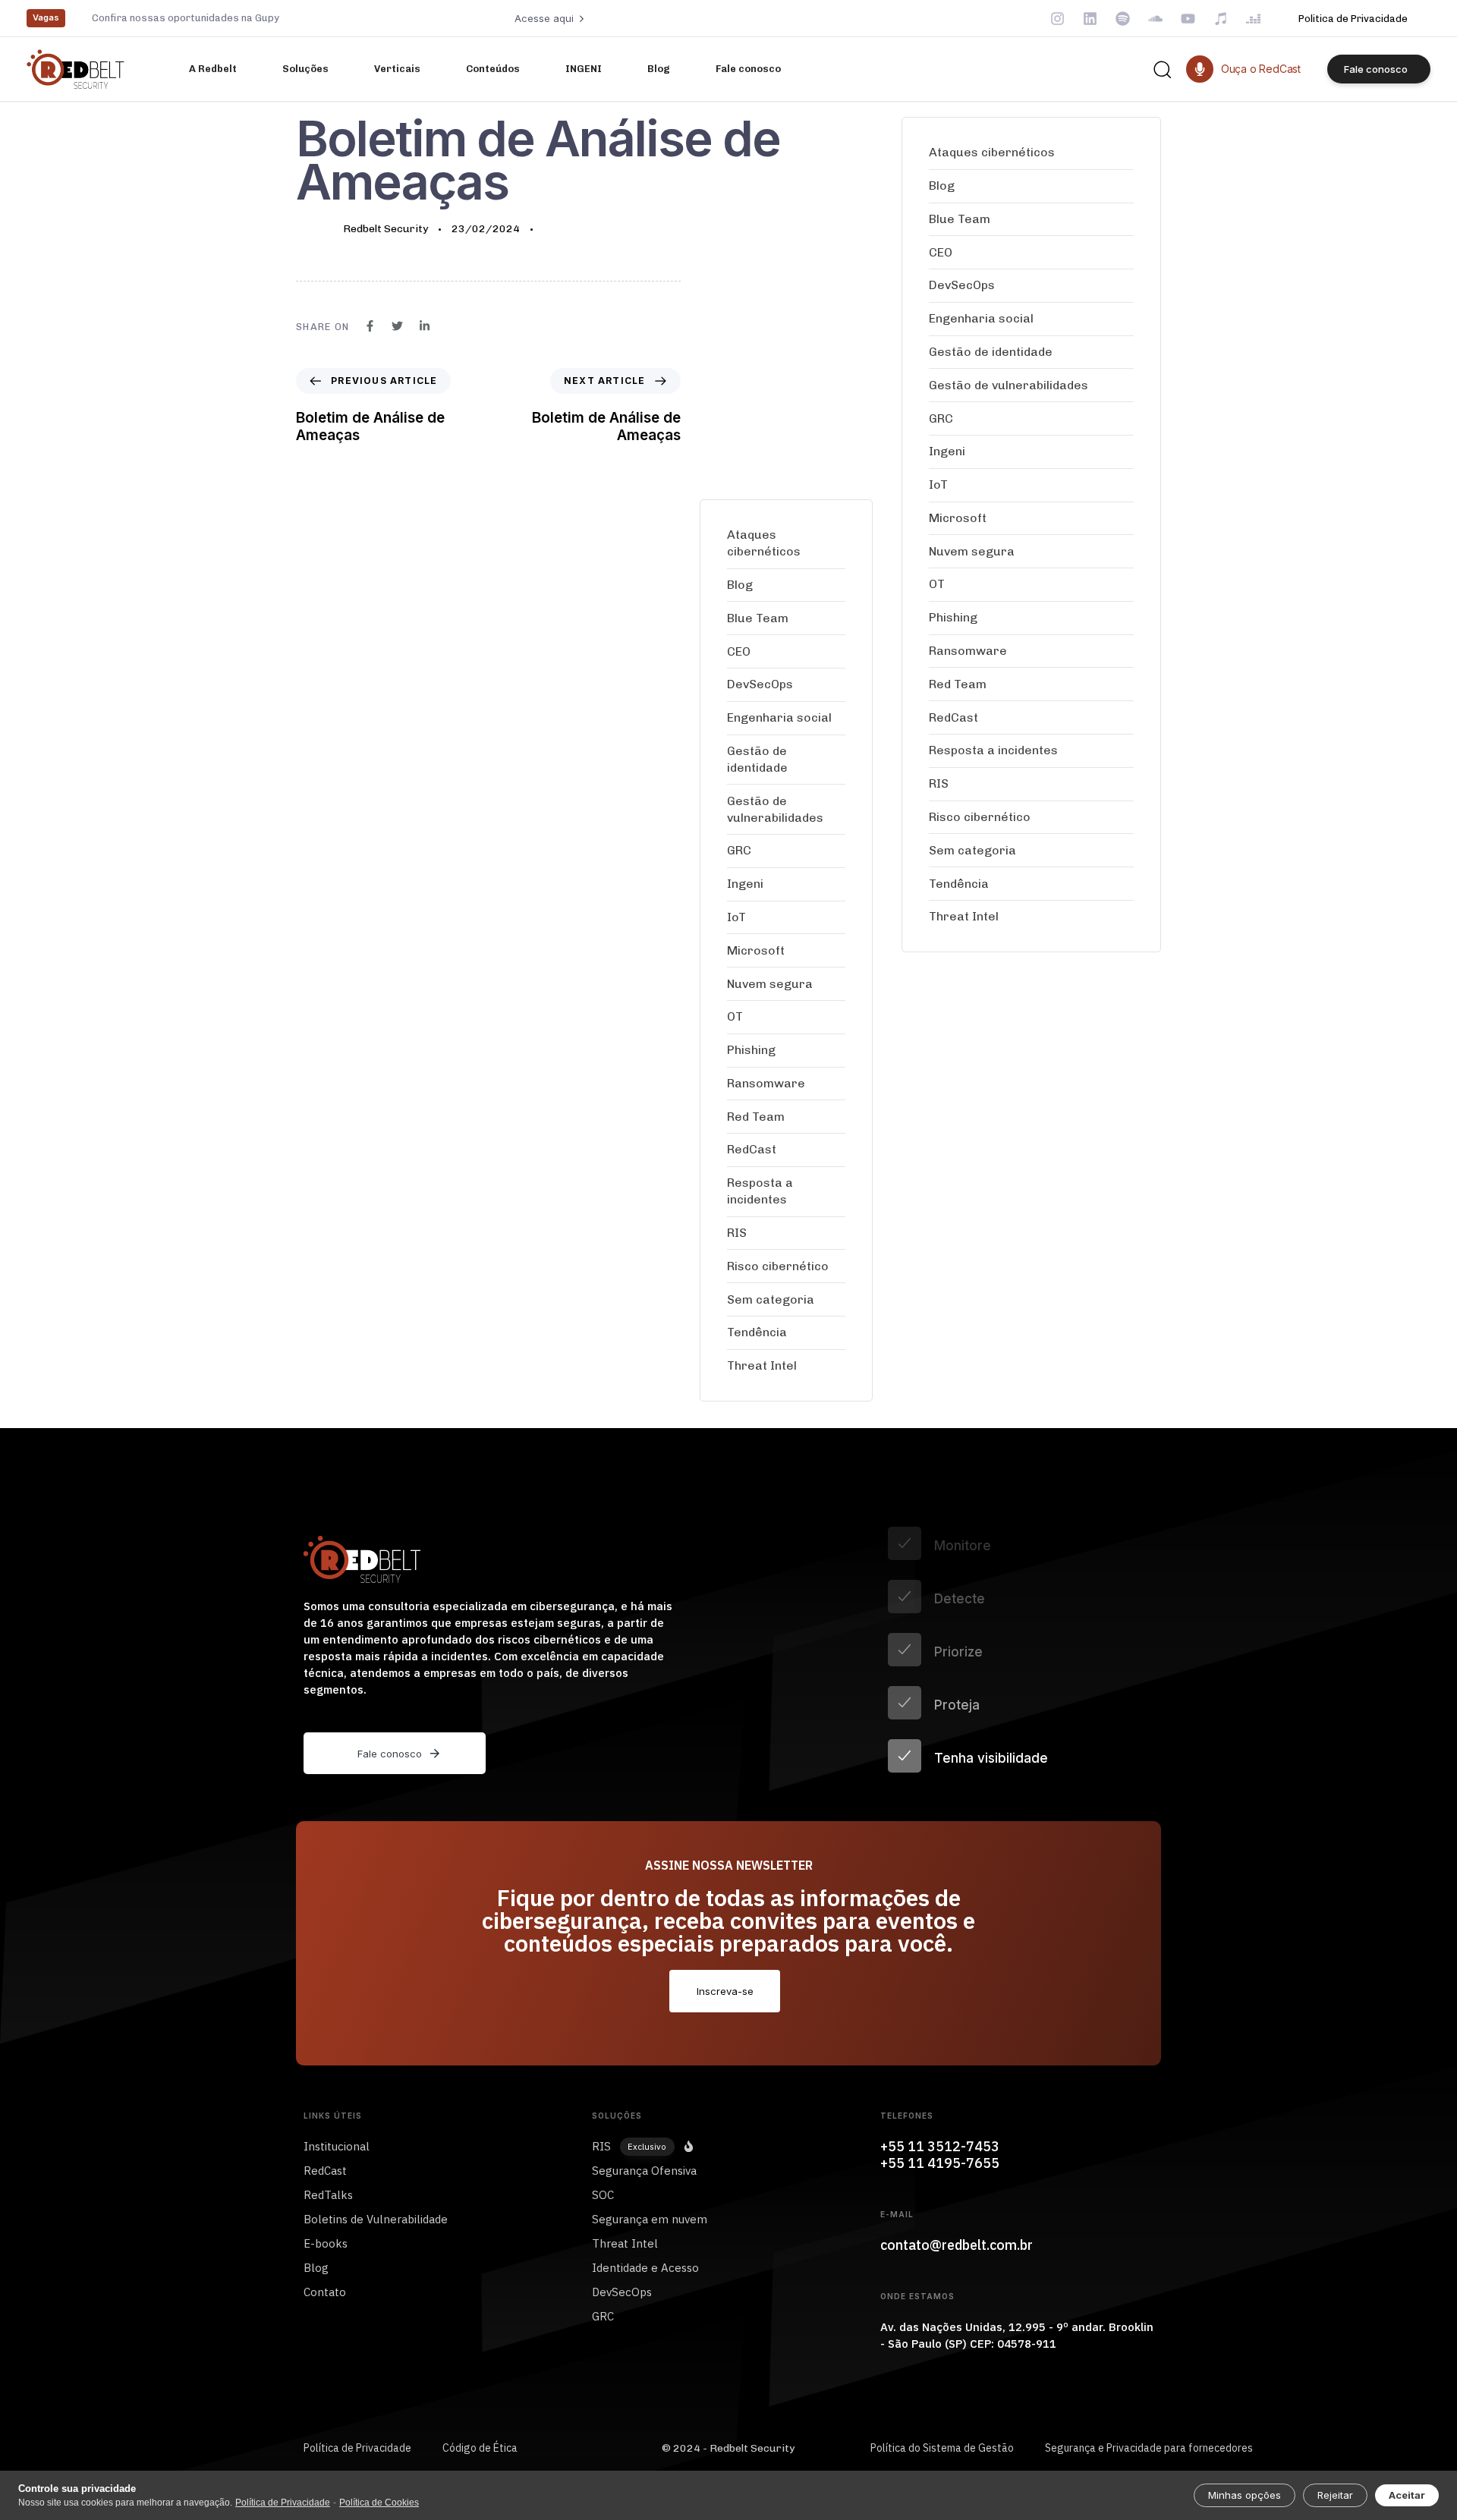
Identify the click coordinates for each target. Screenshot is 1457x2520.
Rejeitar (1335, 2495)
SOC (603, 2195)
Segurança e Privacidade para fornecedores (1149, 2448)
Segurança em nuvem (650, 2219)
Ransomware (766, 1083)
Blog (659, 69)
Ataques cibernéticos (764, 543)
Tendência (757, 1332)
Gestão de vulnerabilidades (775, 809)
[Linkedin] (1090, 19)
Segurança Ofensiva (644, 2171)
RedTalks (328, 2195)
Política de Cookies (379, 2503)
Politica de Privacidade (1353, 19)
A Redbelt (213, 69)
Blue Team (758, 618)
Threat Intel (762, 1365)
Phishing (751, 1050)
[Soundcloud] (1155, 19)
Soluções (305, 69)
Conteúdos (493, 69)
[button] (1162, 69)
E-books (326, 2243)
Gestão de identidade (757, 759)
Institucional (337, 2146)
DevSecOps (760, 684)
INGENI (584, 69)
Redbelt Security (385, 229)
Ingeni (745, 884)
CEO (739, 651)
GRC (739, 850)
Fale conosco (748, 69)
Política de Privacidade (357, 2448)
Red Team (756, 1117)
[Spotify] (1123, 19)
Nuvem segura (770, 984)
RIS (737, 1233)
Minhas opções (1245, 2495)
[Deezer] (1253, 19)
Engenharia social (779, 717)
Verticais (397, 69)
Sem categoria (771, 1299)
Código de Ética (480, 2448)
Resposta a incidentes (760, 1191)
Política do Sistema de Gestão (942, 2448)
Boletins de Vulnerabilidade (376, 2219)
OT (735, 1016)
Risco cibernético (778, 1266)
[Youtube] (1188, 19)
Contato (325, 2292)
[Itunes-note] (1221, 19)
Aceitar (1407, 2495)
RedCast (752, 1149)
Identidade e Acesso (645, 2268)
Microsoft (756, 950)
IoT (736, 917)
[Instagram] (1057, 19)
